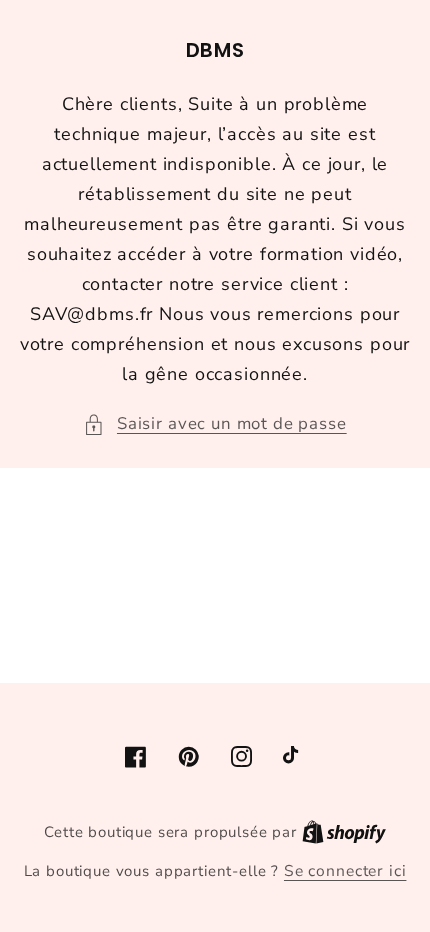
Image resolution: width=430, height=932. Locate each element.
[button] (214, 424)
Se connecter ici (345, 871)
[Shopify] (344, 832)
